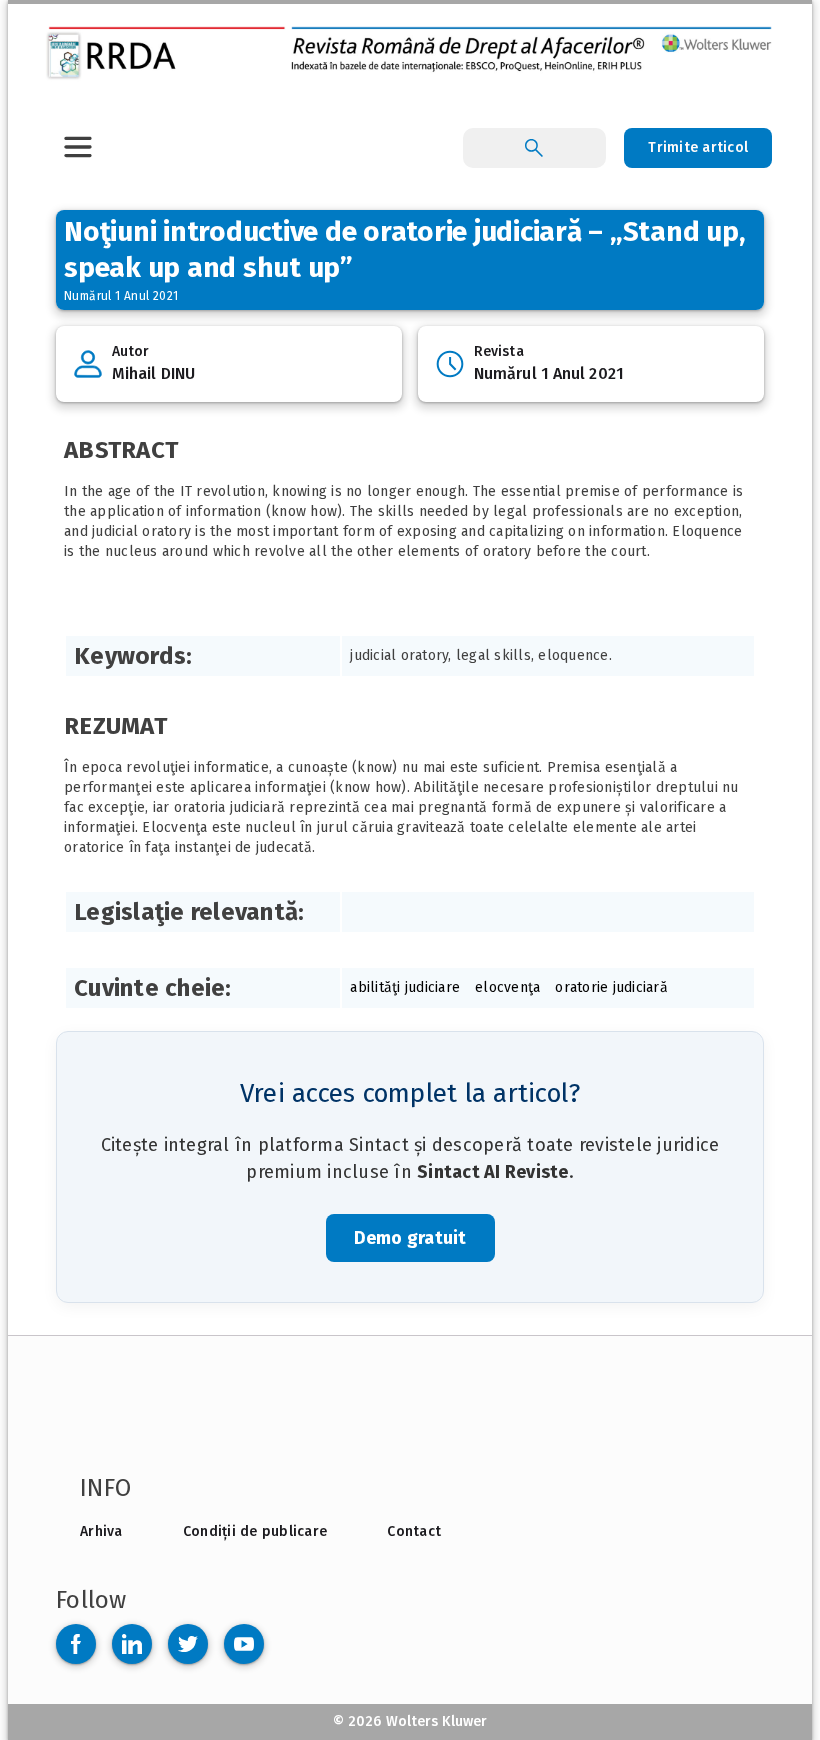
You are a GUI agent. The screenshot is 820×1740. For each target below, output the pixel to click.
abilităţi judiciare (405, 987)
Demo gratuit (410, 1238)
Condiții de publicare (255, 1531)
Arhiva (101, 1531)
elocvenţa (507, 987)
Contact (414, 1531)
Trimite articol (698, 147)
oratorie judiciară (611, 987)
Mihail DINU (153, 373)
